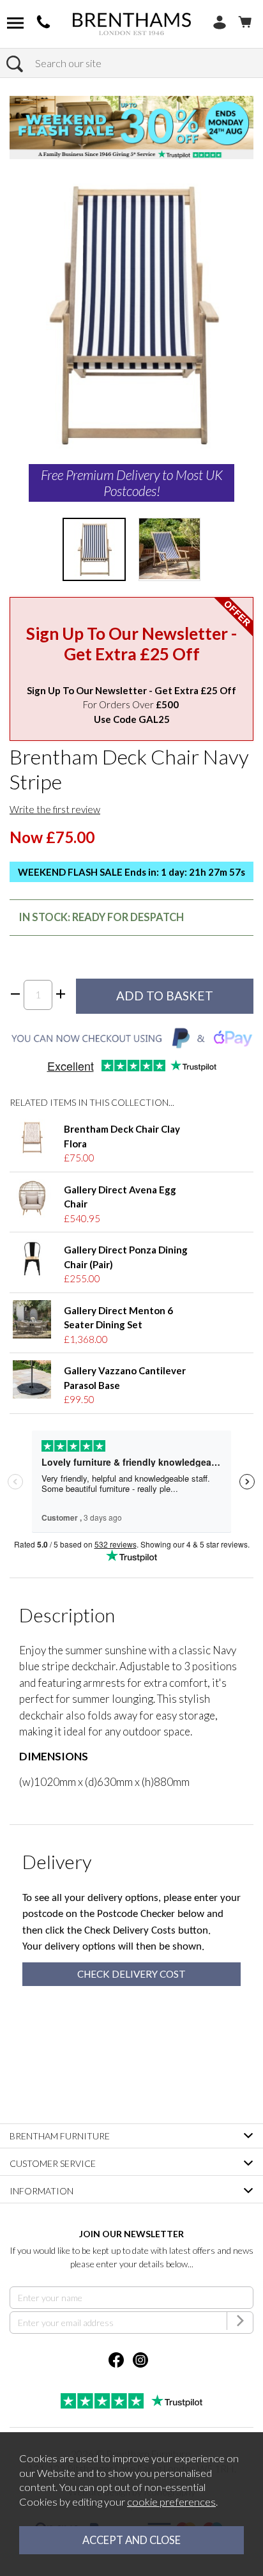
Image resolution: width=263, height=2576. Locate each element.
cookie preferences (171, 2502)
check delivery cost (131, 1974)
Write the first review (55, 809)
